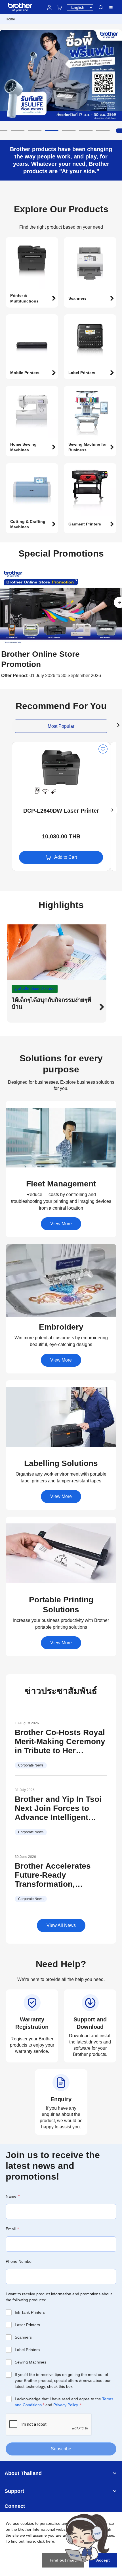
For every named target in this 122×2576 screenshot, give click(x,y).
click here (46, 2541)
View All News (61, 1925)
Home (10, 19)
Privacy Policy (66, 2405)
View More (61, 1224)
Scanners (23, 2337)
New (21, 747)
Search (101, 7)
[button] (18, 131)
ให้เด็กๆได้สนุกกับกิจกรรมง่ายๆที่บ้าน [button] (51, 1003)
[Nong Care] (87, 2538)
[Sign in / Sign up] (49, 7)
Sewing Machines (30, 2362)
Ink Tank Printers (30, 2312)
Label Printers (27, 2350)
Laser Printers (27, 2325)
